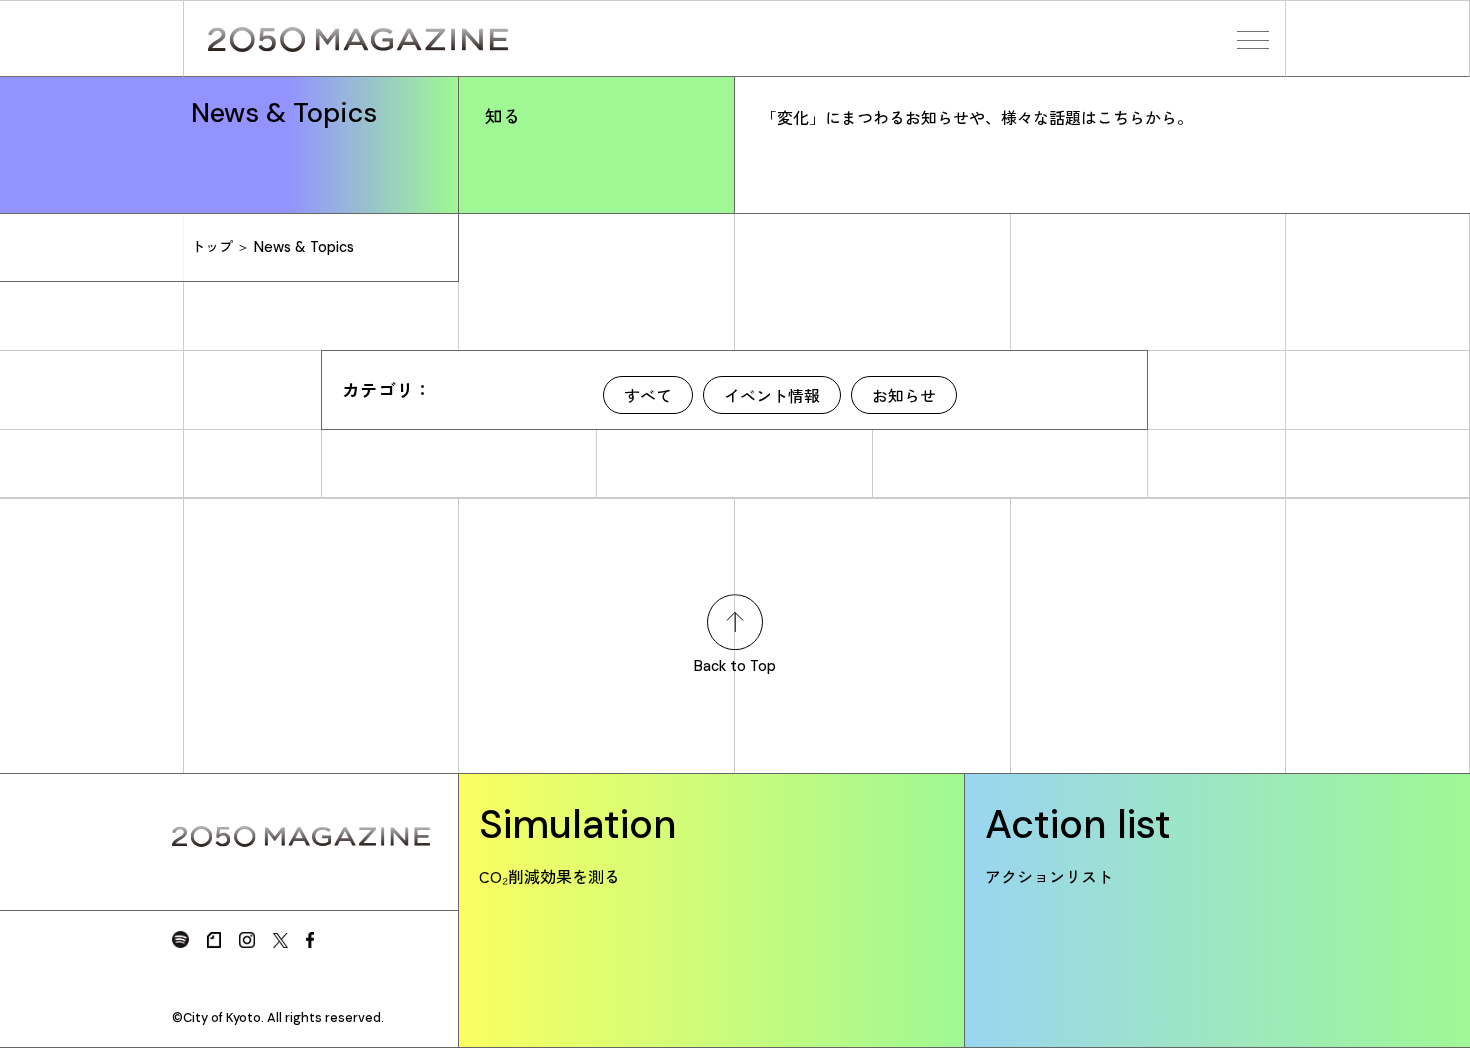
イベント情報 (772, 395)
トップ (212, 247)
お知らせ (904, 395)
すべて (648, 395)
